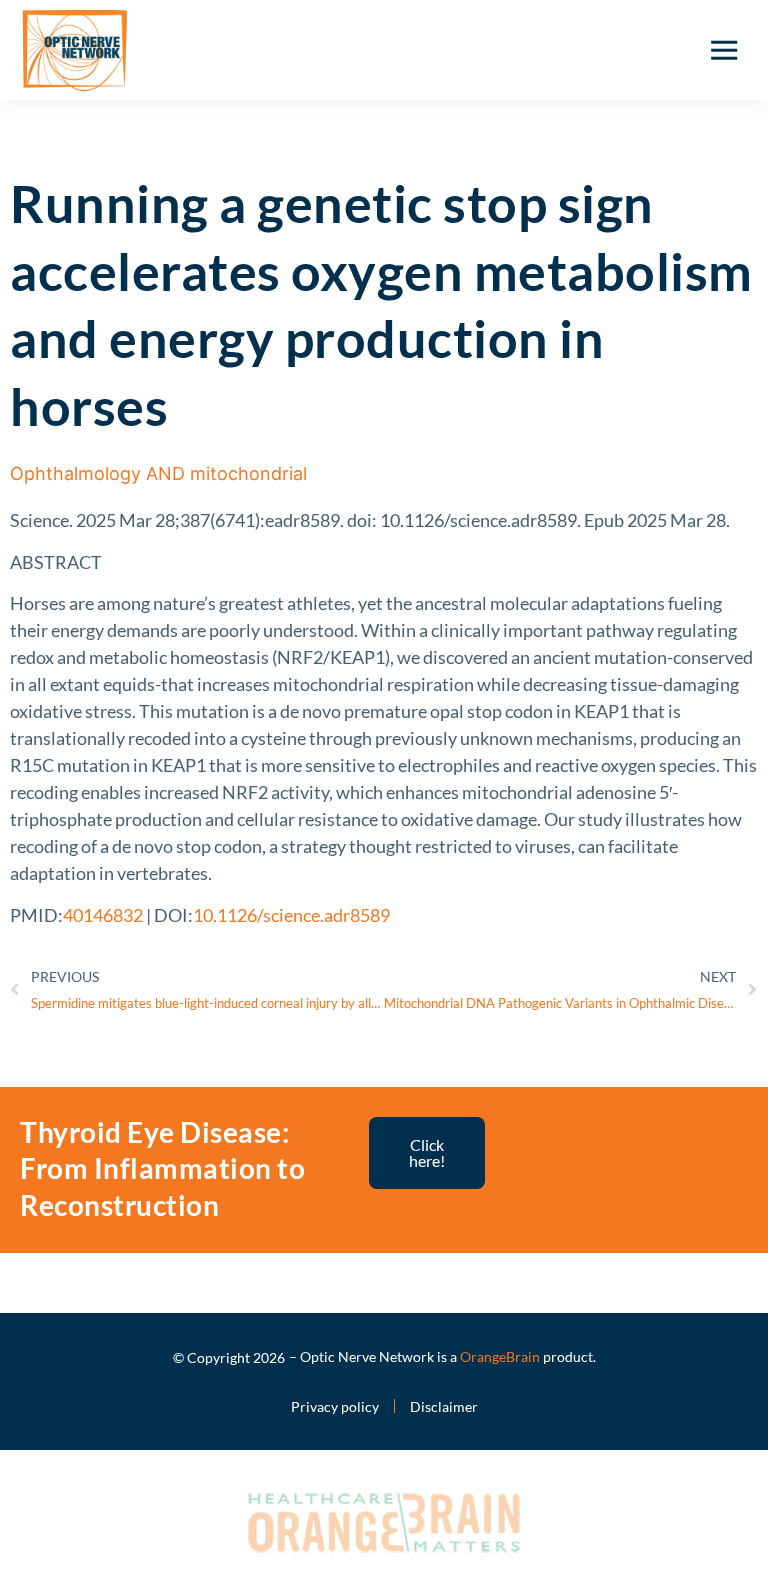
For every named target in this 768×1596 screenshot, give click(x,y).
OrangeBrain (500, 1356)
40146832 (103, 915)
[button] (724, 50)
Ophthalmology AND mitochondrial (158, 473)
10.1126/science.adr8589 (291, 915)
